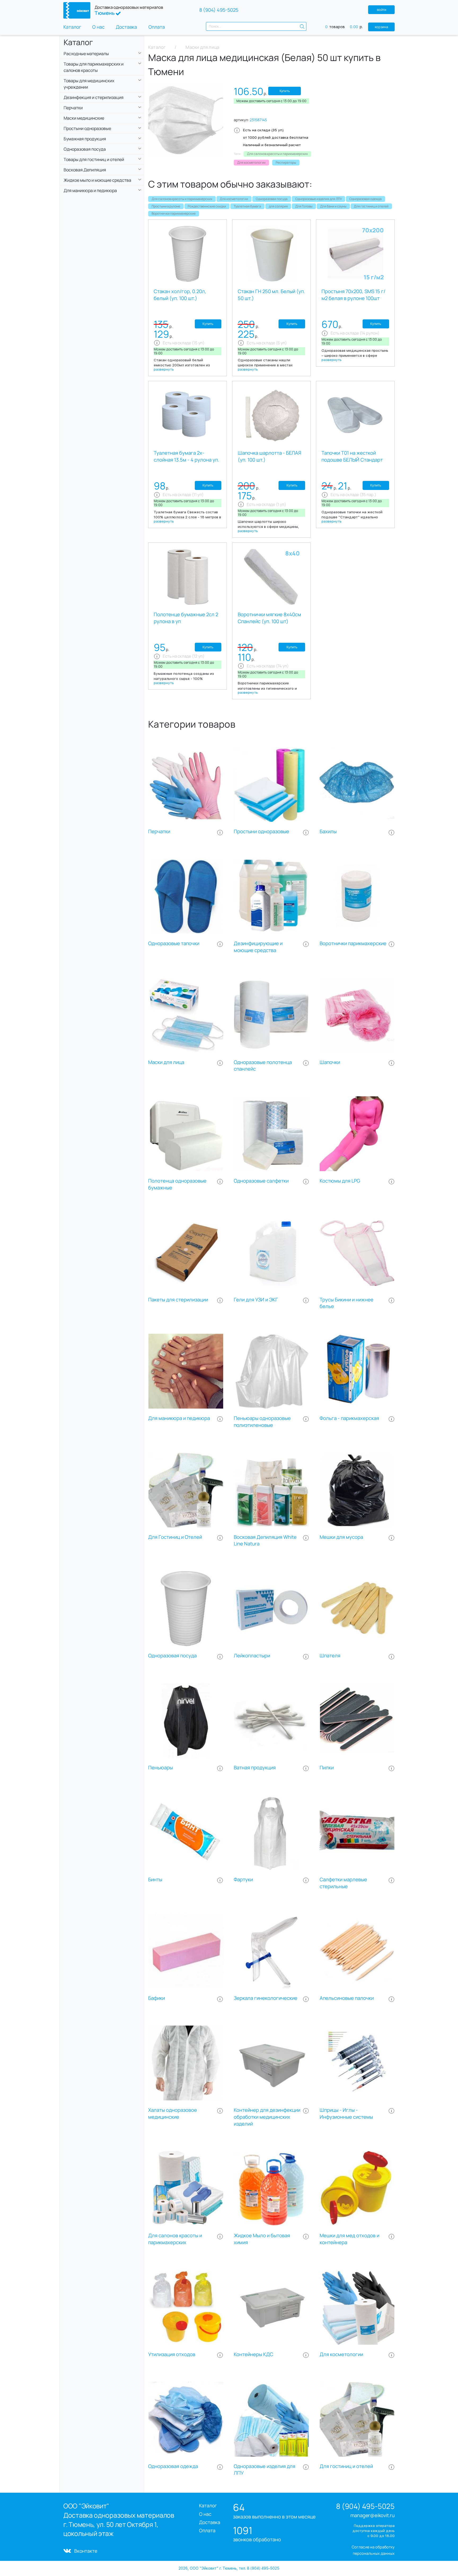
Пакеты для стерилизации (178, 1300)
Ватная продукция (255, 1768)
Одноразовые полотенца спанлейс (263, 1066)
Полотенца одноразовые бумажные (177, 1184)
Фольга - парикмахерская (349, 1418)
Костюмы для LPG (340, 1181)
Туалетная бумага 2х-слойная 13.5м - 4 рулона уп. (186, 456)
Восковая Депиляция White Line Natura (265, 1541)
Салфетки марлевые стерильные (343, 1883)
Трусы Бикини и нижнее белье (347, 1303)
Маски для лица (166, 1062)
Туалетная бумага (247, 206)
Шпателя (330, 1656)
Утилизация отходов (172, 2354)
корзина (381, 27)
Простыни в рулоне (166, 206)
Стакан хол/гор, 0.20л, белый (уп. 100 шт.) (180, 295)
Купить (285, 91)
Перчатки (159, 831)
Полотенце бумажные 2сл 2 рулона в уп (186, 618)
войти (382, 10)
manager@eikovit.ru (373, 2515)
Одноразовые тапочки (174, 943)
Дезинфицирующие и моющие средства (258, 947)
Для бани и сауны (333, 206)
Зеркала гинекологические (266, 1998)
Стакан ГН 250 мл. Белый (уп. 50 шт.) (271, 295)
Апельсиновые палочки (347, 1998)
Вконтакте (86, 2551)
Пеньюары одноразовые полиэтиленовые (262, 1422)
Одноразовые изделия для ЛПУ (319, 199)
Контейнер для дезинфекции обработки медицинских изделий (267, 2117)
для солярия (278, 206)
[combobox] (256, 26)
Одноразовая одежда (365, 199)
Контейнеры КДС (254, 2354)
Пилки (327, 1768)
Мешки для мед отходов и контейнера (349, 2239)
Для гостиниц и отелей (371, 206)
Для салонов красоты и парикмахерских (182, 199)
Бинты (155, 1880)
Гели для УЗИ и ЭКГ (256, 1300)
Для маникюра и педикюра (179, 1418)
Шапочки (330, 1062)
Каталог (72, 27)
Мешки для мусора (341, 1537)
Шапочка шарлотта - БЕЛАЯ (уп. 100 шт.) (270, 456)
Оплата (157, 27)
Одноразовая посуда (272, 199)
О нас (98, 27)
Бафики (157, 1998)
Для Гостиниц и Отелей (175, 1537)
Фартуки (243, 1880)
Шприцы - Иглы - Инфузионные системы (346, 2114)
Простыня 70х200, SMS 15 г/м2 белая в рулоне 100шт (353, 295)
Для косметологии (234, 199)
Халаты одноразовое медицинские (173, 2114)
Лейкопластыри (252, 1656)
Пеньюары (160, 1768)
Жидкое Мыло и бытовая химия (262, 2239)
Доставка (126, 27)
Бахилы (328, 831)
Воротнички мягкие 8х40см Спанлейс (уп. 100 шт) (269, 618)
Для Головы (304, 206)
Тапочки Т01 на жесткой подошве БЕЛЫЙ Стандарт (352, 456)
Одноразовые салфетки (261, 1181)
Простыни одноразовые (261, 831)
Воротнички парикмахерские (174, 213)
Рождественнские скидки (207, 206)
